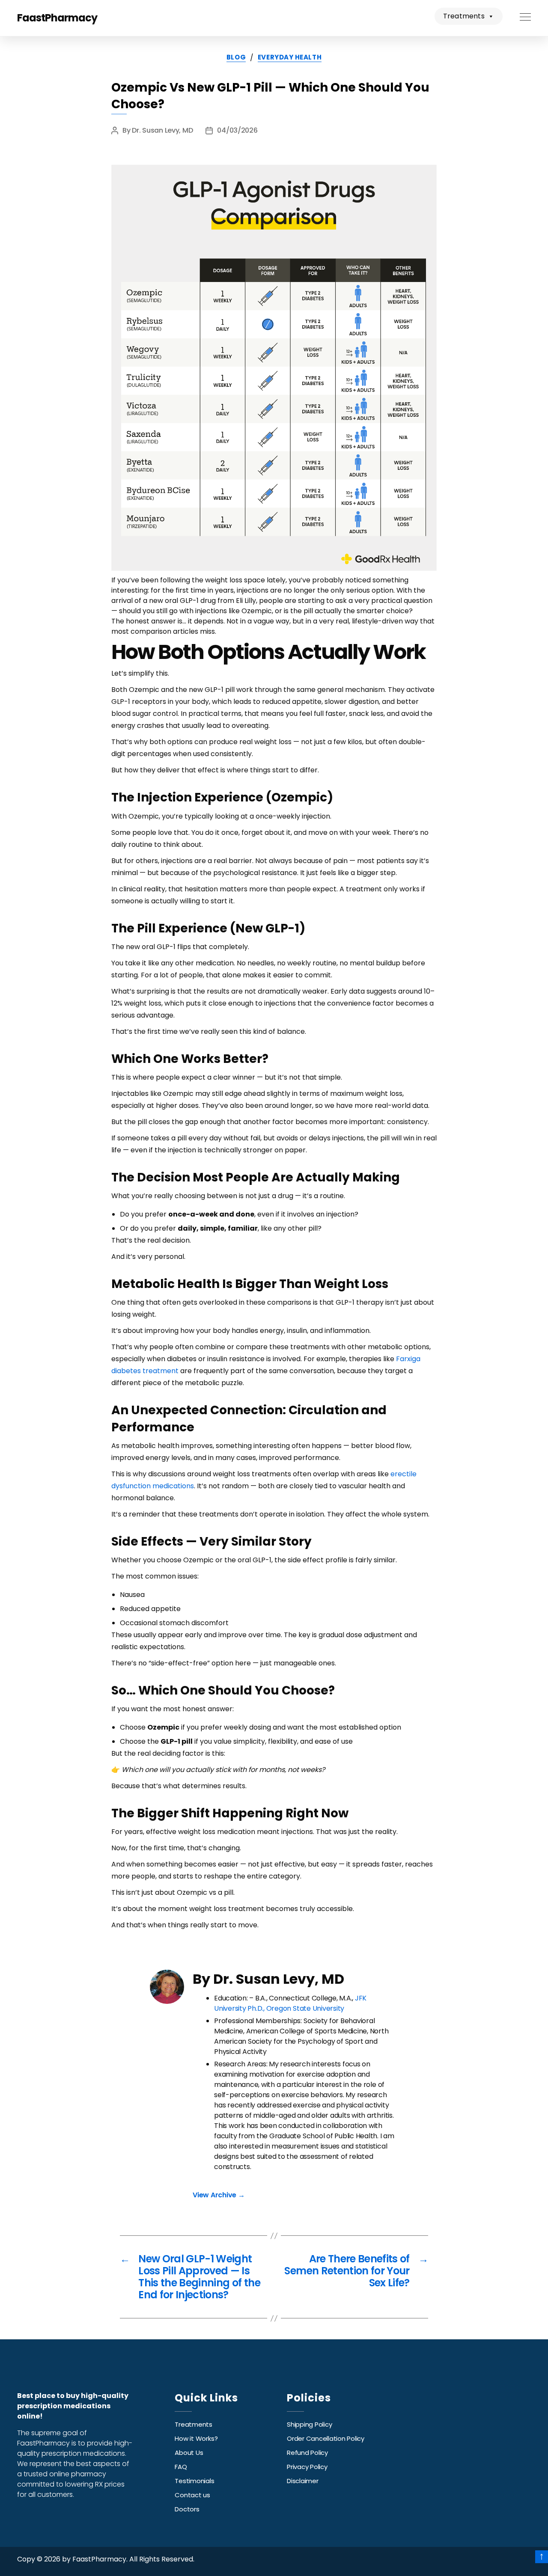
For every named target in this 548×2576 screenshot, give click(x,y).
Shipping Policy (309, 2424)
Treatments (464, 16)
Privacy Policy (307, 2467)
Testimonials (194, 2481)
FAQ (181, 2467)
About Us (189, 2453)
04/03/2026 (237, 130)
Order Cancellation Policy (326, 2438)
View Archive (219, 2195)
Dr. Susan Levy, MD (162, 130)
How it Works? (196, 2438)
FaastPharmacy (57, 18)
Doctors (187, 2509)
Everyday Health (290, 58)
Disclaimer (303, 2481)
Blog (236, 58)
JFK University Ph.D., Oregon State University (290, 2003)
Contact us (192, 2495)
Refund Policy (307, 2453)
